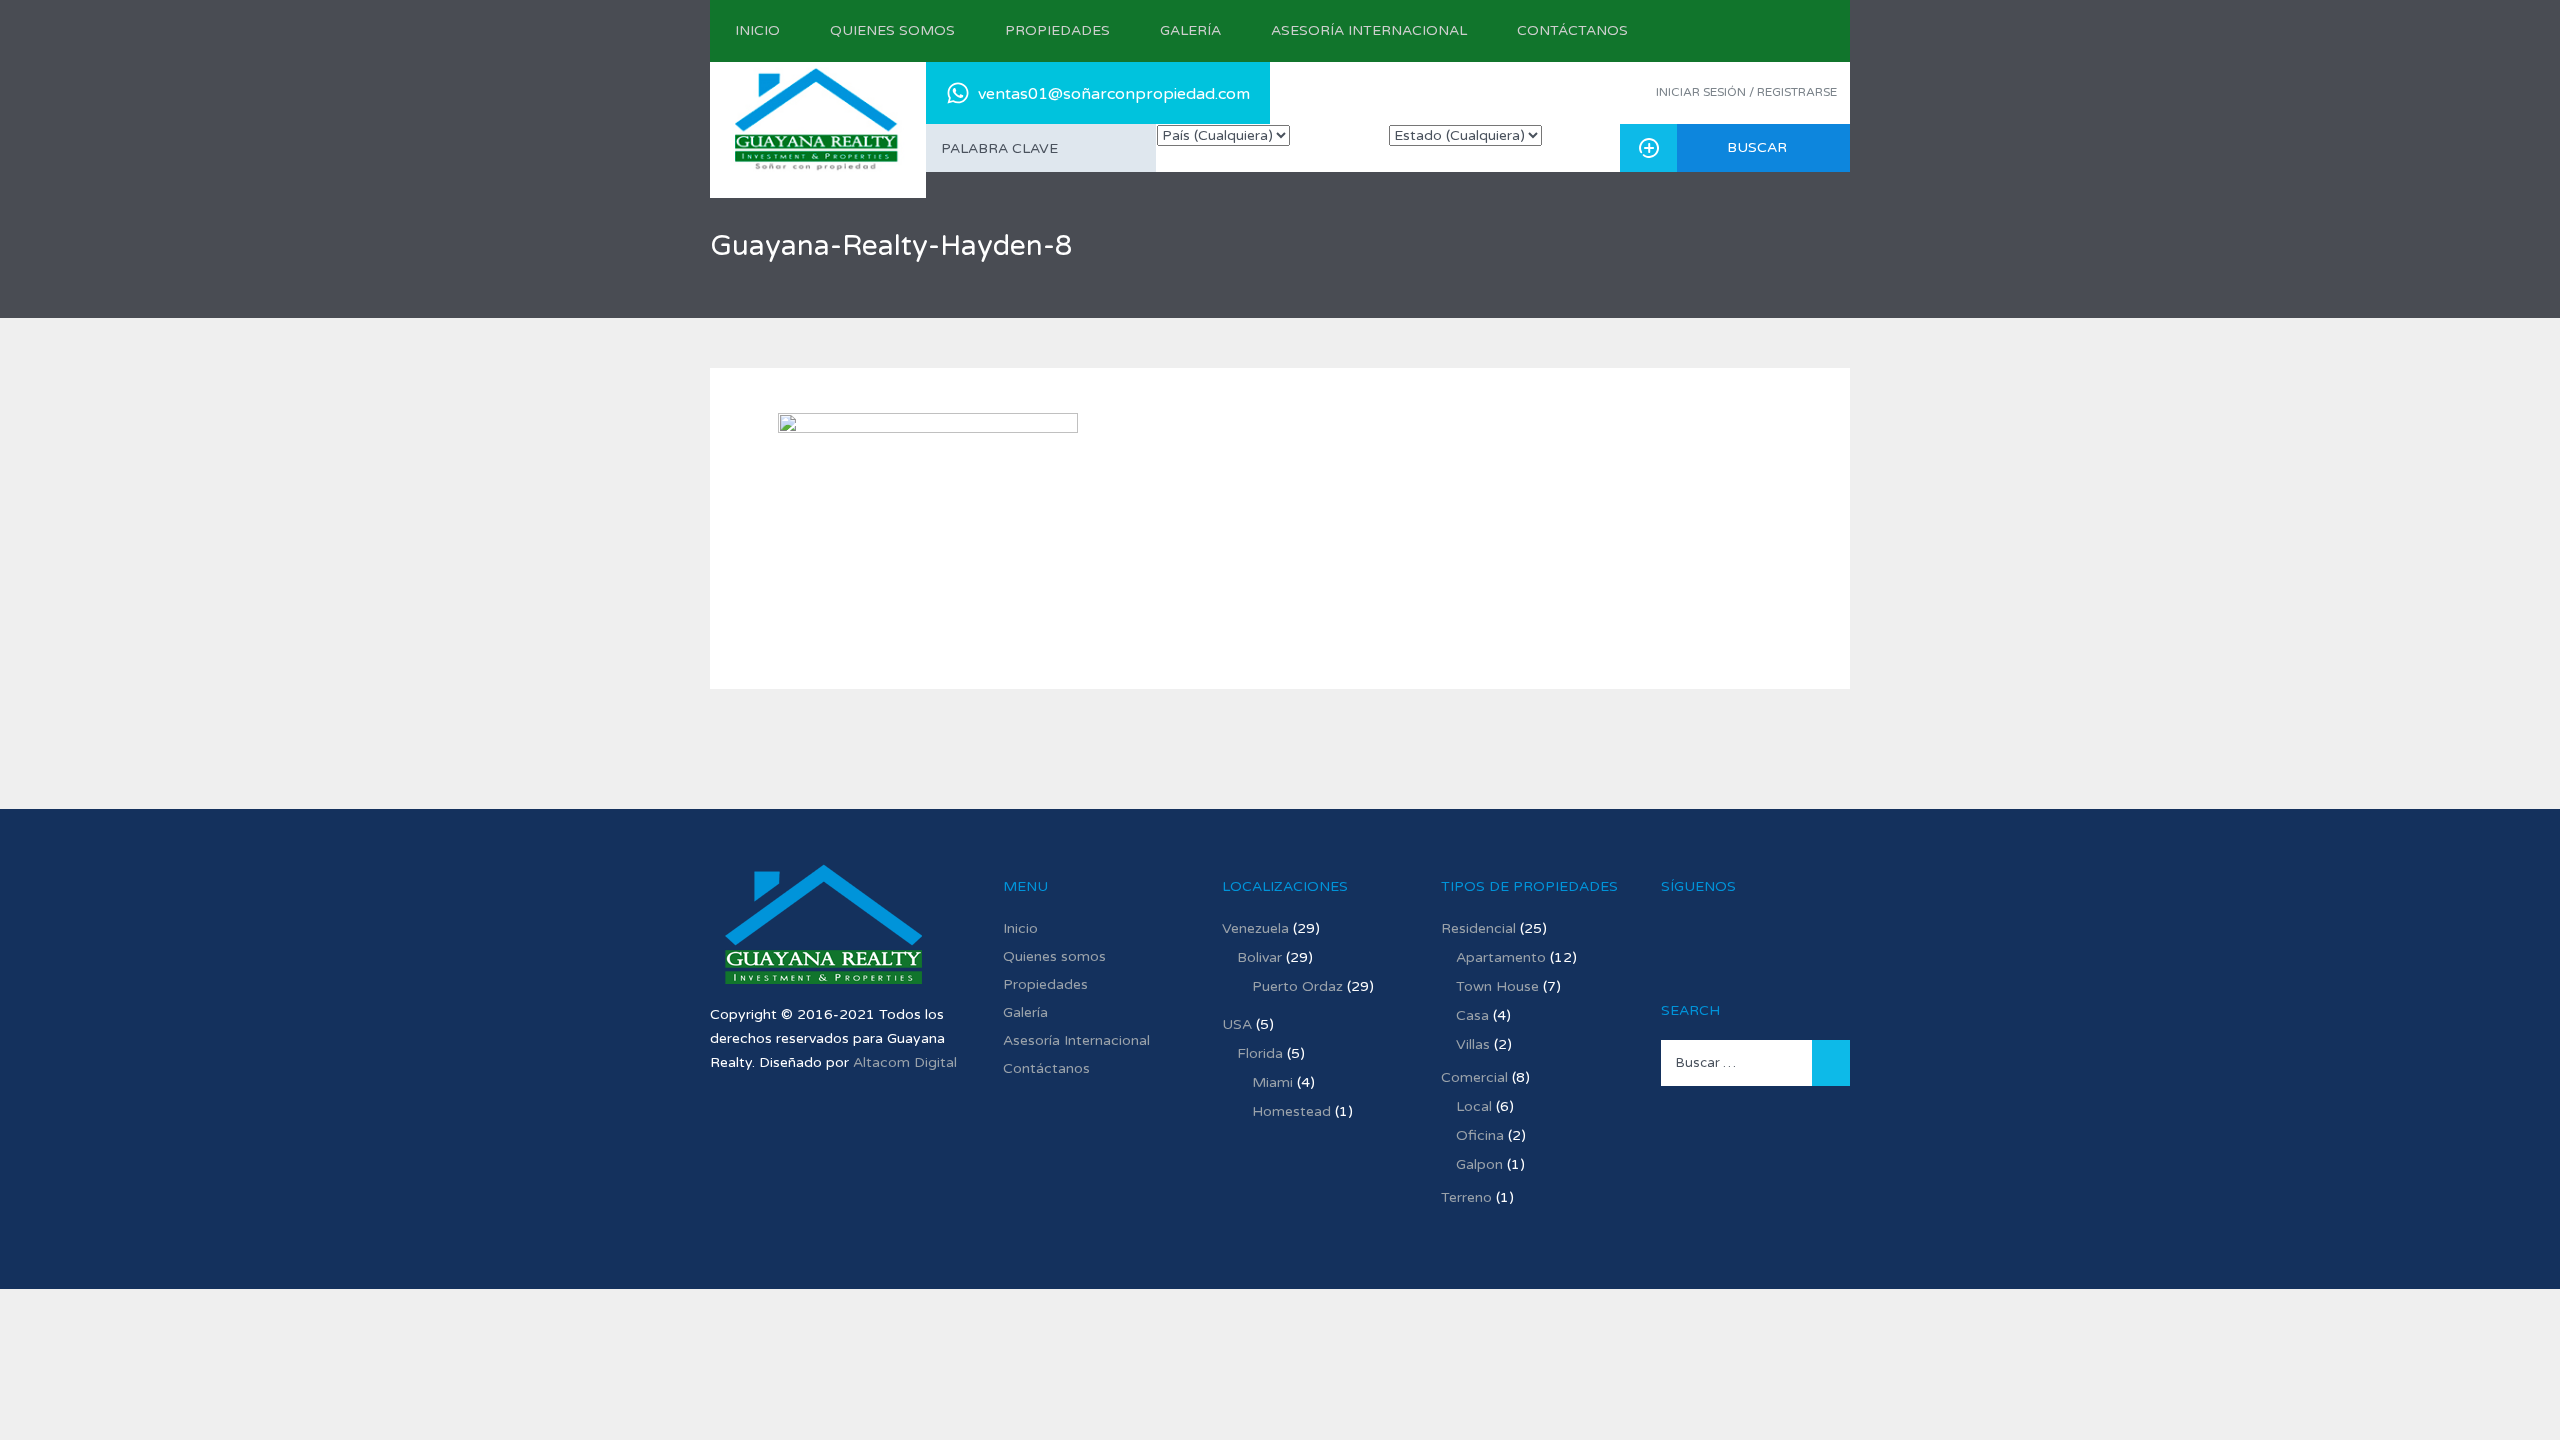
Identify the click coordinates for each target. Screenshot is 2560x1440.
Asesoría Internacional (1369, 30)
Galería (1190, 30)
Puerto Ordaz (1297, 986)
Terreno (1466, 1197)
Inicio (757, 30)
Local (1474, 1106)
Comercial (1474, 1077)
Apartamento (1501, 957)
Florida (1260, 1053)
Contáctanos (1572, 30)
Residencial (1478, 928)
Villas (1473, 1044)
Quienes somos (892, 30)
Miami (1272, 1082)
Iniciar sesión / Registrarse (1746, 92)
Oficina (1480, 1135)
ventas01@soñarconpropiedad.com (1114, 94)
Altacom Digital (905, 1062)
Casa (1472, 1015)
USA (1237, 1024)
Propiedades (1057, 30)
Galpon (1479, 1164)
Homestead (1291, 1111)
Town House (1497, 986)
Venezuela (1255, 928)
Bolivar (1259, 957)
